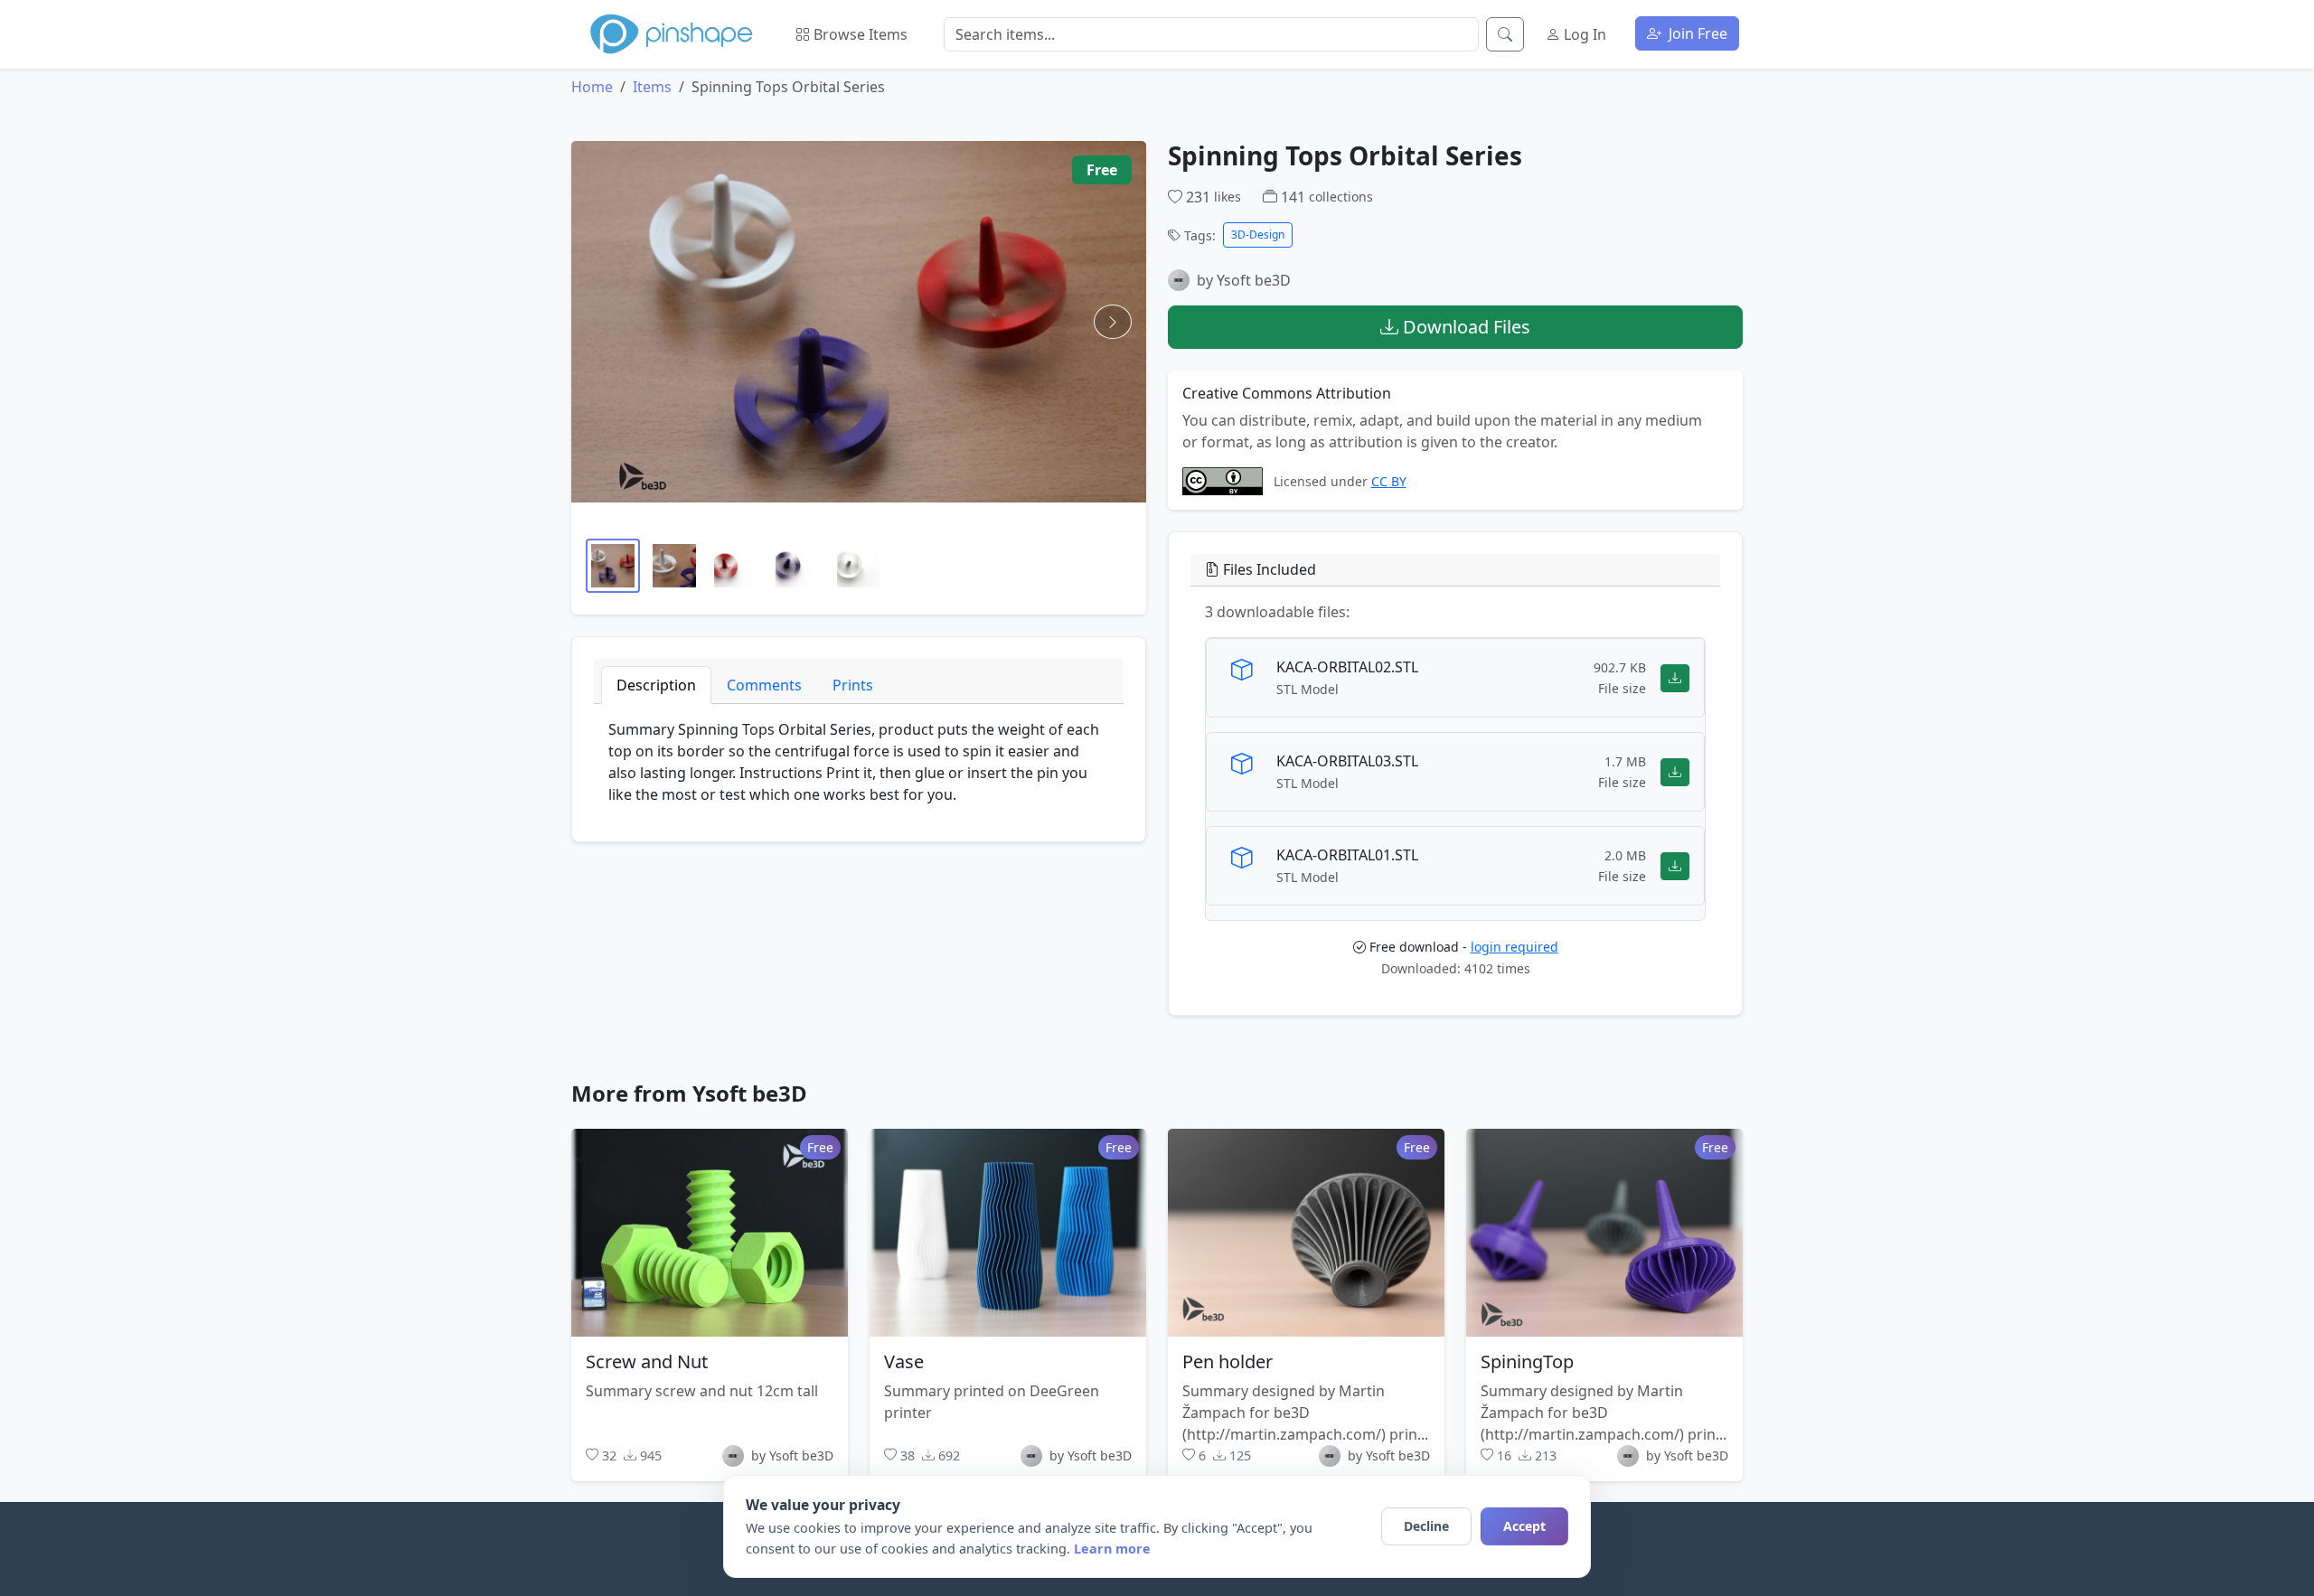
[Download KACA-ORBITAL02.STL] (1675, 677)
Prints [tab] (853, 685)
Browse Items (859, 34)
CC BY (1389, 481)
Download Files (1464, 327)
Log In (1583, 34)
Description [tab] (656, 685)
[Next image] (1113, 322)
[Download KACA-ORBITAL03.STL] (1675, 771)
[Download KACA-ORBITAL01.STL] (1675, 865)
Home (592, 87)
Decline (1426, 1526)
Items (652, 87)
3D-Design (1258, 235)
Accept (1524, 1526)
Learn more (1112, 1549)
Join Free (1696, 33)
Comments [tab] (764, 685)
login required (1514, 947)
